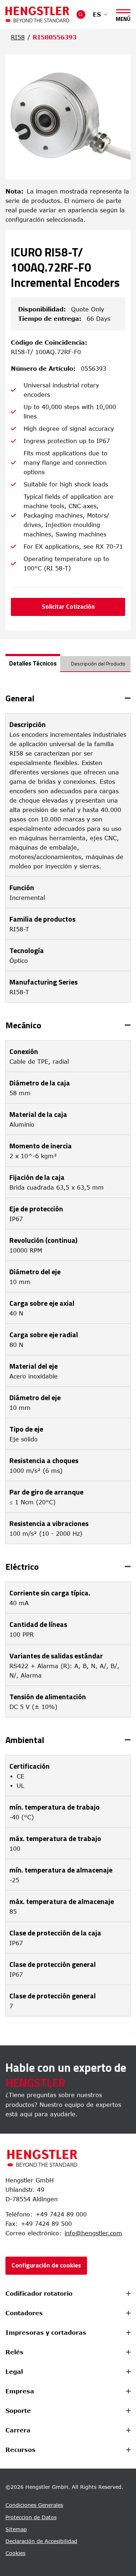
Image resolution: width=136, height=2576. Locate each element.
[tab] (33, 663)
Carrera (18, 2430)
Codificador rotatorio (39, 2294)
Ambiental (25, 1740)
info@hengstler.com (93, 2233)
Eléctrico (22, 1567)
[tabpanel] (68, 1355)
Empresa (20, 2391)
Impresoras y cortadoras (46, 2333)
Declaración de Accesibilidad (41, 2541)
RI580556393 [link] (55, 37)
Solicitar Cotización (68, 607)
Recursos (20, 2450)
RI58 (18, 37)
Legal (14, 2372)
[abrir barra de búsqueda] (81, 14)
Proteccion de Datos (31, 2517)
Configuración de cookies (46, 2265)
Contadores (24, 2313)
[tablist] (68, 667)
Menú (123, 18)
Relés (15, 2352)
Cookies (15, 2553)
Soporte (18, 2411)
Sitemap (16, 2529)
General (20, 698)
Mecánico (23, 1025)
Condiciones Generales (34, 2505)
